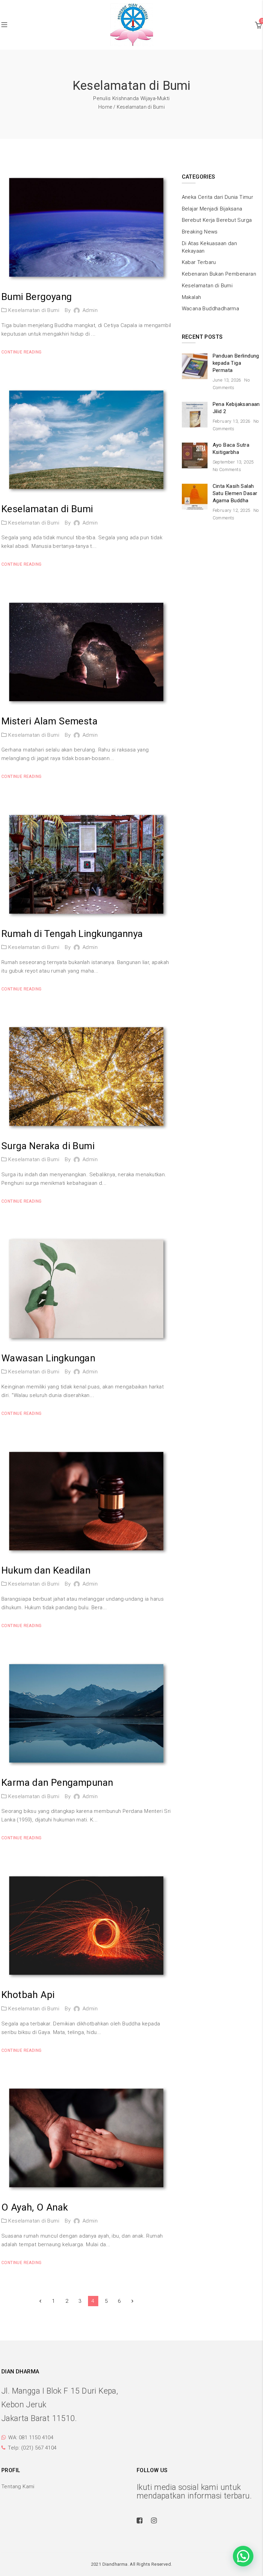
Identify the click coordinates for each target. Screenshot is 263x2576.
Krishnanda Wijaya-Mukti (141, 98)
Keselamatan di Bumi (34, 310)
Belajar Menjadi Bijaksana (212, 209)
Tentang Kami (18, 2487)
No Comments (227, 470)
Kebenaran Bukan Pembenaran (219, 274)
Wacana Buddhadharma (211, 309)
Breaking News (200, 232)
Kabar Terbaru (199, 262)
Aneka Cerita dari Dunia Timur (218, 197)
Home (105, 107)
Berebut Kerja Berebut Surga (217, 220)
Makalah (192, 297)
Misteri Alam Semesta (49, 721)
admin (90, 310)
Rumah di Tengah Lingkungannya (72, 934)
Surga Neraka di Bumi (48, 1146)
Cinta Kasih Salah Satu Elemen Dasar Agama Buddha (235, 493)
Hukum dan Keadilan (46, 1570)
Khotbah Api (28, 1995)
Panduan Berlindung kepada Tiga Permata (236, 363)
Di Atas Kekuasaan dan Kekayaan (209, 247)
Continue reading (21, 352)
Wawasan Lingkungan (48, 1358)
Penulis (102, 98)
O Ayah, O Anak (35, 2207)
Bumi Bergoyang (37, 297)
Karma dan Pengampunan (57, 1783)
